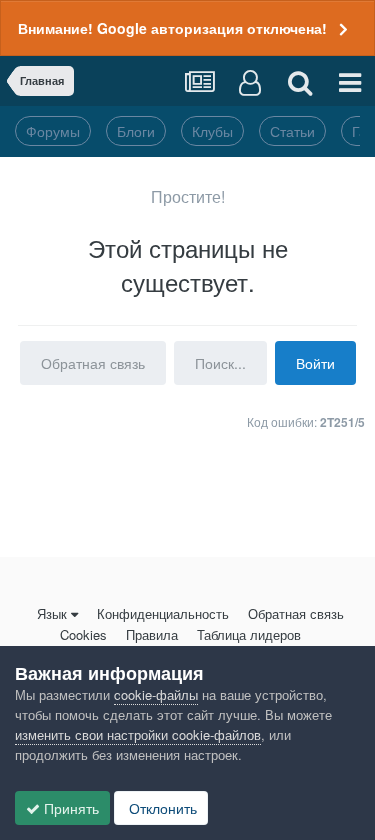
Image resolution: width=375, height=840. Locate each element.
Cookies (83, 634)
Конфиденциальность (163, 613)
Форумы (53, 131)
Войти (315, 363)
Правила (152, 634)
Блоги (136, 131)
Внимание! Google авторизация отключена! (172, 28)
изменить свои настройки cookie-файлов (138, 734)
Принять (69, 808)
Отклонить (161, 808)
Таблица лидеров (249, 634)
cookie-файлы (156, 694)
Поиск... (220, 363)
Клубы (212, 131)
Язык (52, 613)
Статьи (292, 131)
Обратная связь (93, 363)
